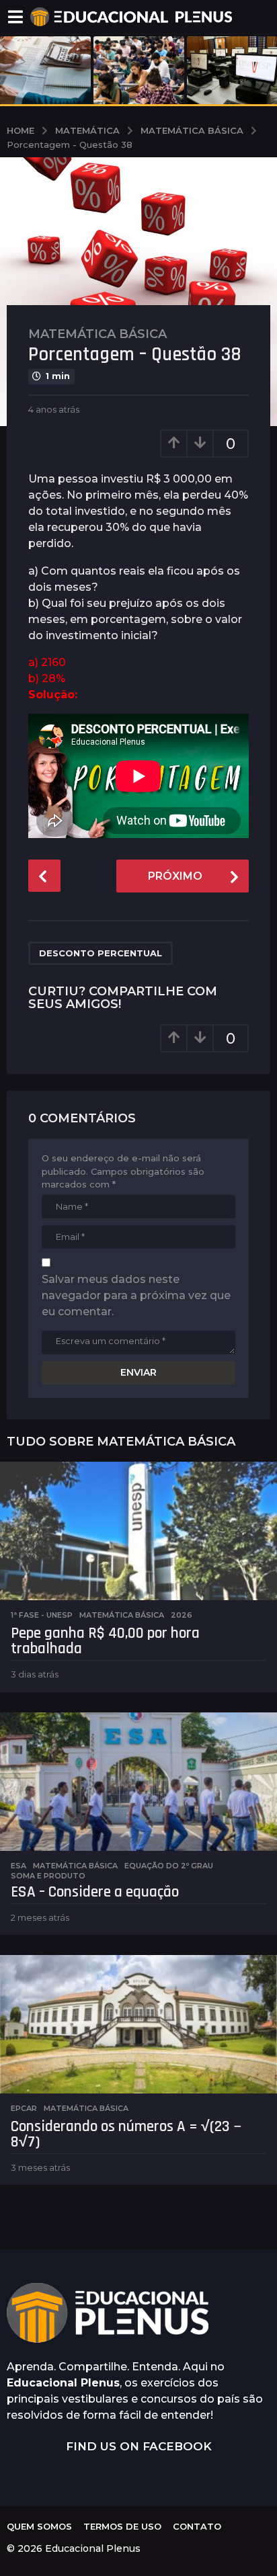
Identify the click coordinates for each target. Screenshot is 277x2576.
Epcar (24, 2108)
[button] (15, 17)
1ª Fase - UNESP (42, 1615)
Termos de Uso (122, 2526)
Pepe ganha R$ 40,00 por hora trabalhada (105, 1641)
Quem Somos (39, 2526)
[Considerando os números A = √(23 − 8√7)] (138, 2024)
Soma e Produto (48, 1876)
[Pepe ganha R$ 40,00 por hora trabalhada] (138, 1531)
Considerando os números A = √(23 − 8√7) (126, 2134)
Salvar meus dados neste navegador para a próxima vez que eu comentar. (136, 1295)
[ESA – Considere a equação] (138, 1782)
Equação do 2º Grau (169, 1866)
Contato (197, 2526)
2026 (182, 1615)
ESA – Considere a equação (95, 1892)
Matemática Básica (97, 334)
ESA (18, 1866)
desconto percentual (101, 953)
